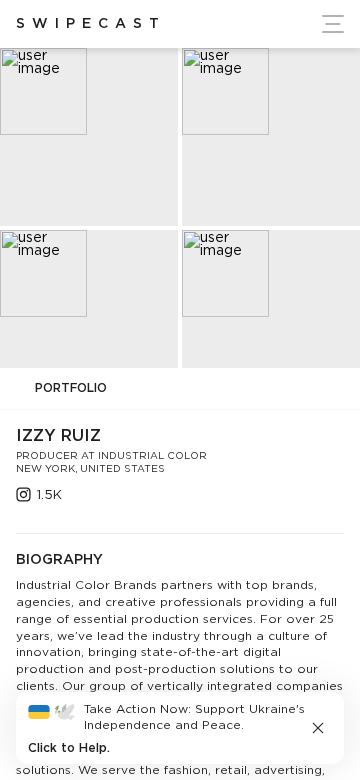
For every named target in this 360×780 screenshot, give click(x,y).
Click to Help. (69, 748)
